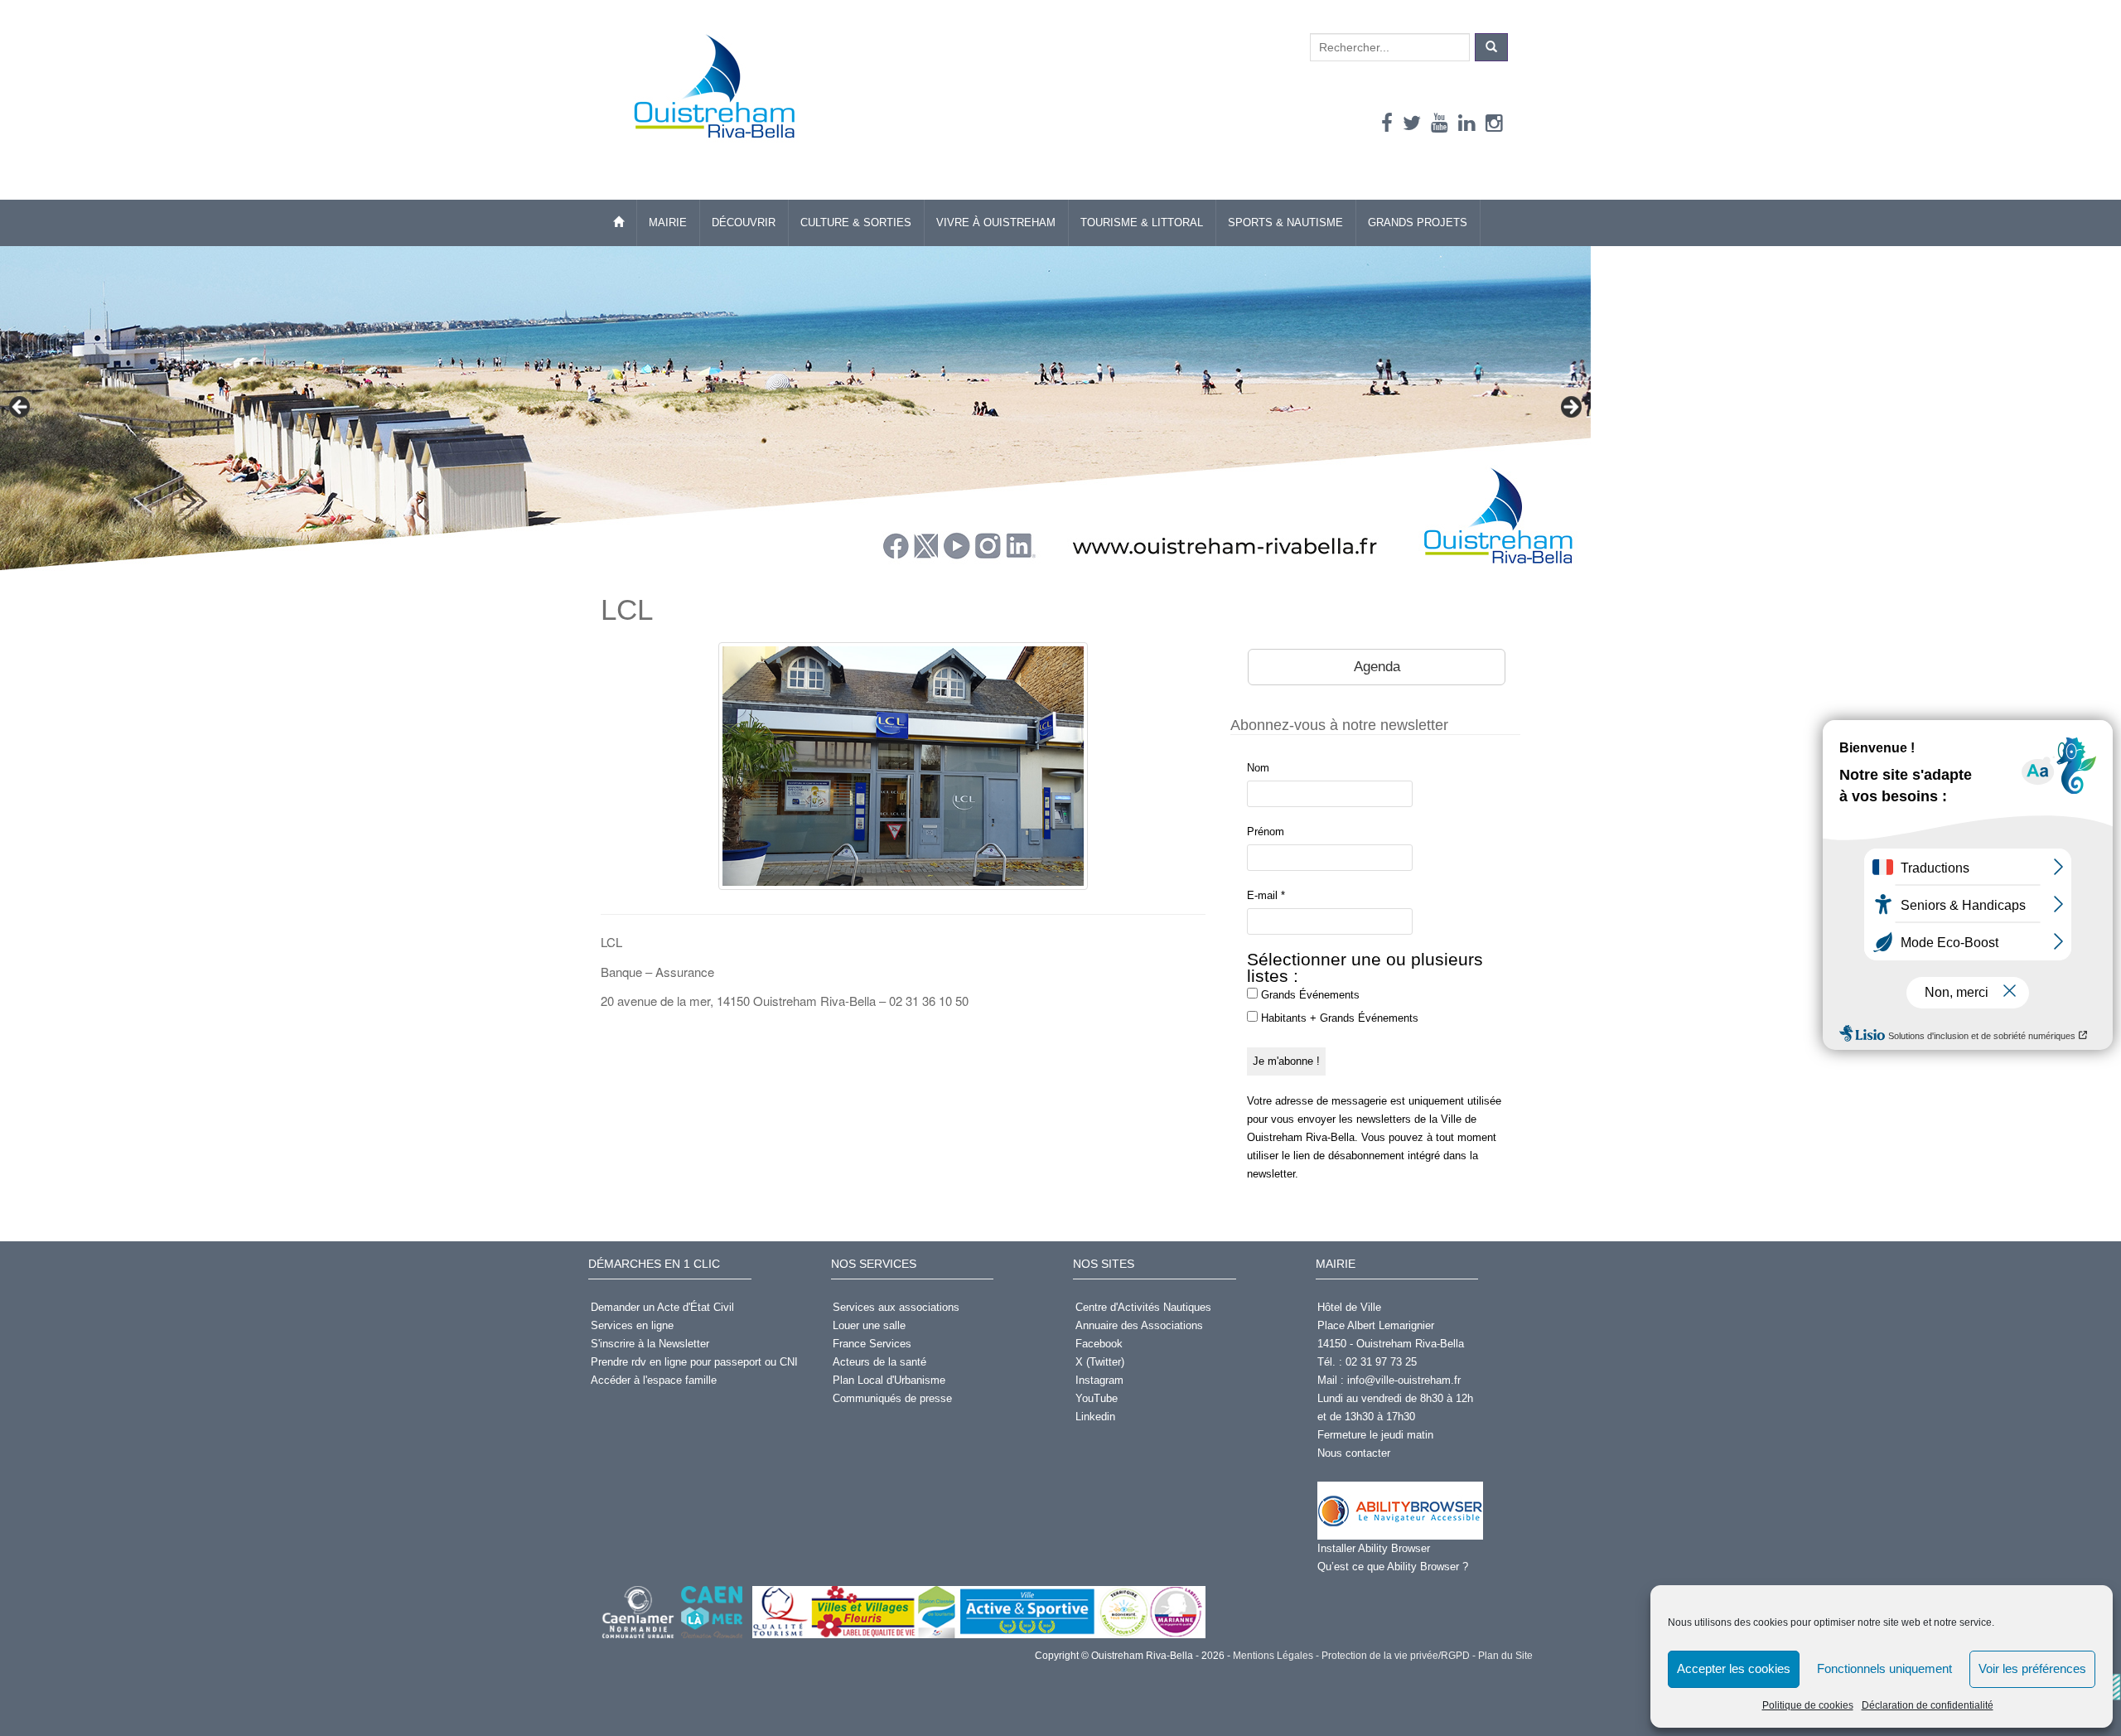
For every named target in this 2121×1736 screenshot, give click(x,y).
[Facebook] (1387, 123)
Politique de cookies (1808, 1705)
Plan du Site (1504, 1656)
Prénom (1266, 832)
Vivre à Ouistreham (996, 222)
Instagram (1099, 1380)
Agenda (1377, 667)
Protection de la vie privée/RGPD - (1397, 1656)
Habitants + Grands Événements (1338, 1018)
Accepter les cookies (1734, 1668)
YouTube (1097, 1398)
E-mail (1266, 895)
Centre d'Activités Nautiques (1143, 1307)
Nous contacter (1354, 1453)
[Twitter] (1412, 123)
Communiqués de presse (892, 1398)
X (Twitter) (1100, 1362)
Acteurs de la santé (879, 1362)
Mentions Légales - (1275, 1656)
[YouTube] (1440, 123)
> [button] (1570, 408)
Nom (1258, 768)
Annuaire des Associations (1139, 1325)
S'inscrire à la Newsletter (650, 1344)
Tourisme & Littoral (1142, 222)
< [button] (21, 408)
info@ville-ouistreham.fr (1404, 1380)
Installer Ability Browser (1374, 1548)
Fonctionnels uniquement (1884, 1668)
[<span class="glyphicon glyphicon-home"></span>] (618, 223)
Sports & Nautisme (1285, 222)
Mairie (668, 222)
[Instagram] (1494, 123)
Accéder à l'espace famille (654, 1380)
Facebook (1099, 1344)
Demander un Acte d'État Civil (662, 1307)
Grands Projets (1418, 222)
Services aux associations (896, 1307)
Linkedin (1095, 1417)
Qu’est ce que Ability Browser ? (1393, 1567)
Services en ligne (632, 1325)
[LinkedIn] (1467, 123)
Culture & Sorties (856, 222)
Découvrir (744, 222)
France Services (872, 1344)
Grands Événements (1309, 995)
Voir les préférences (2032, 1668)
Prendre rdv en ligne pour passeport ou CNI (694, 1362)
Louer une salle (869, 1325)
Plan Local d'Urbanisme (889, 1380)
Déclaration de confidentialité (1928, 1705)
